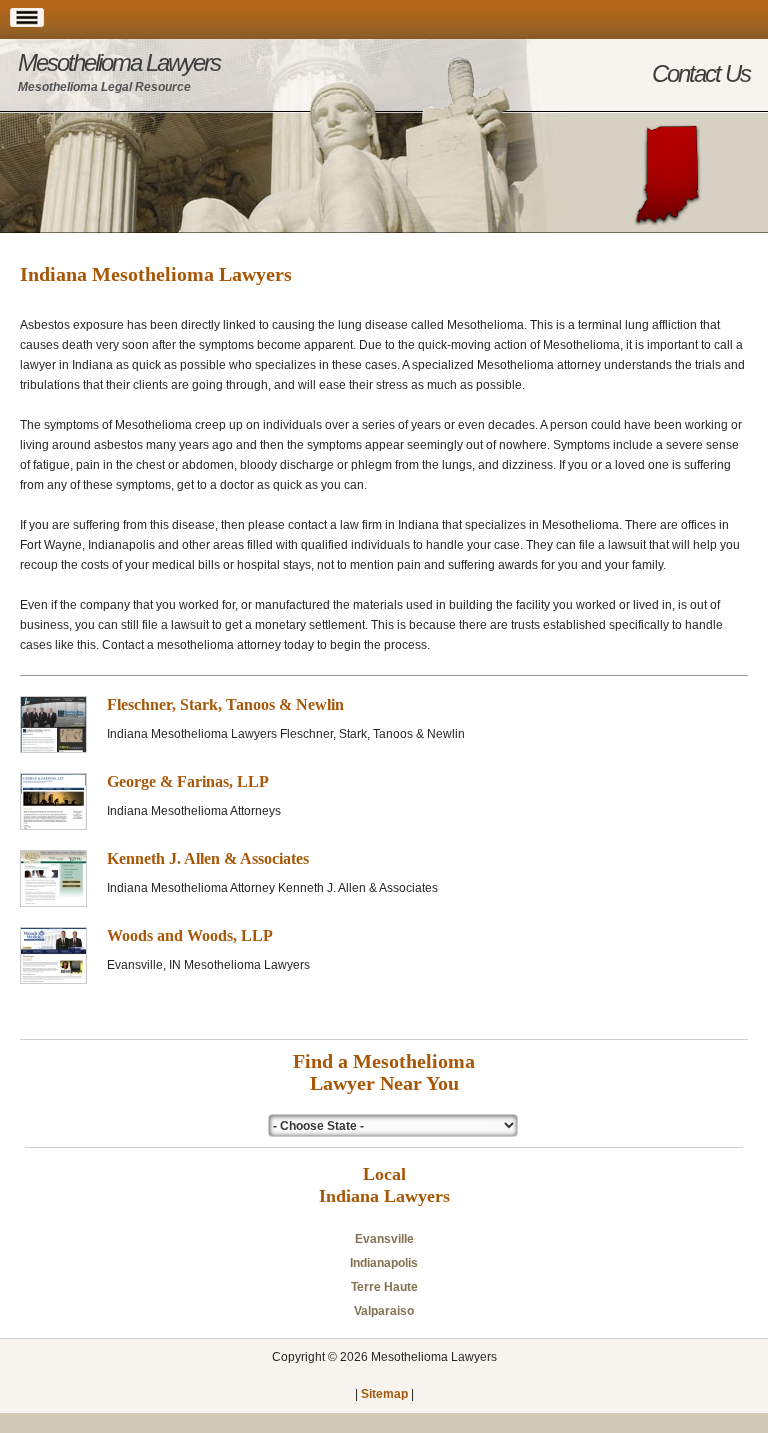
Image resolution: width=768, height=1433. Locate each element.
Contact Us (701, 73)
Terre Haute (384, 1287)
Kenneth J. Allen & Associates (208, 858)
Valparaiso (384, 1311)
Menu (27, 27)
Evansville (384, 1239)
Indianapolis (384, 1263)
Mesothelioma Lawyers (119, 71)
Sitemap (384, 1394)
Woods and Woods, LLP (190, 935)
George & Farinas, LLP (188, 781)
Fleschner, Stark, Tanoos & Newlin (225, 704)
